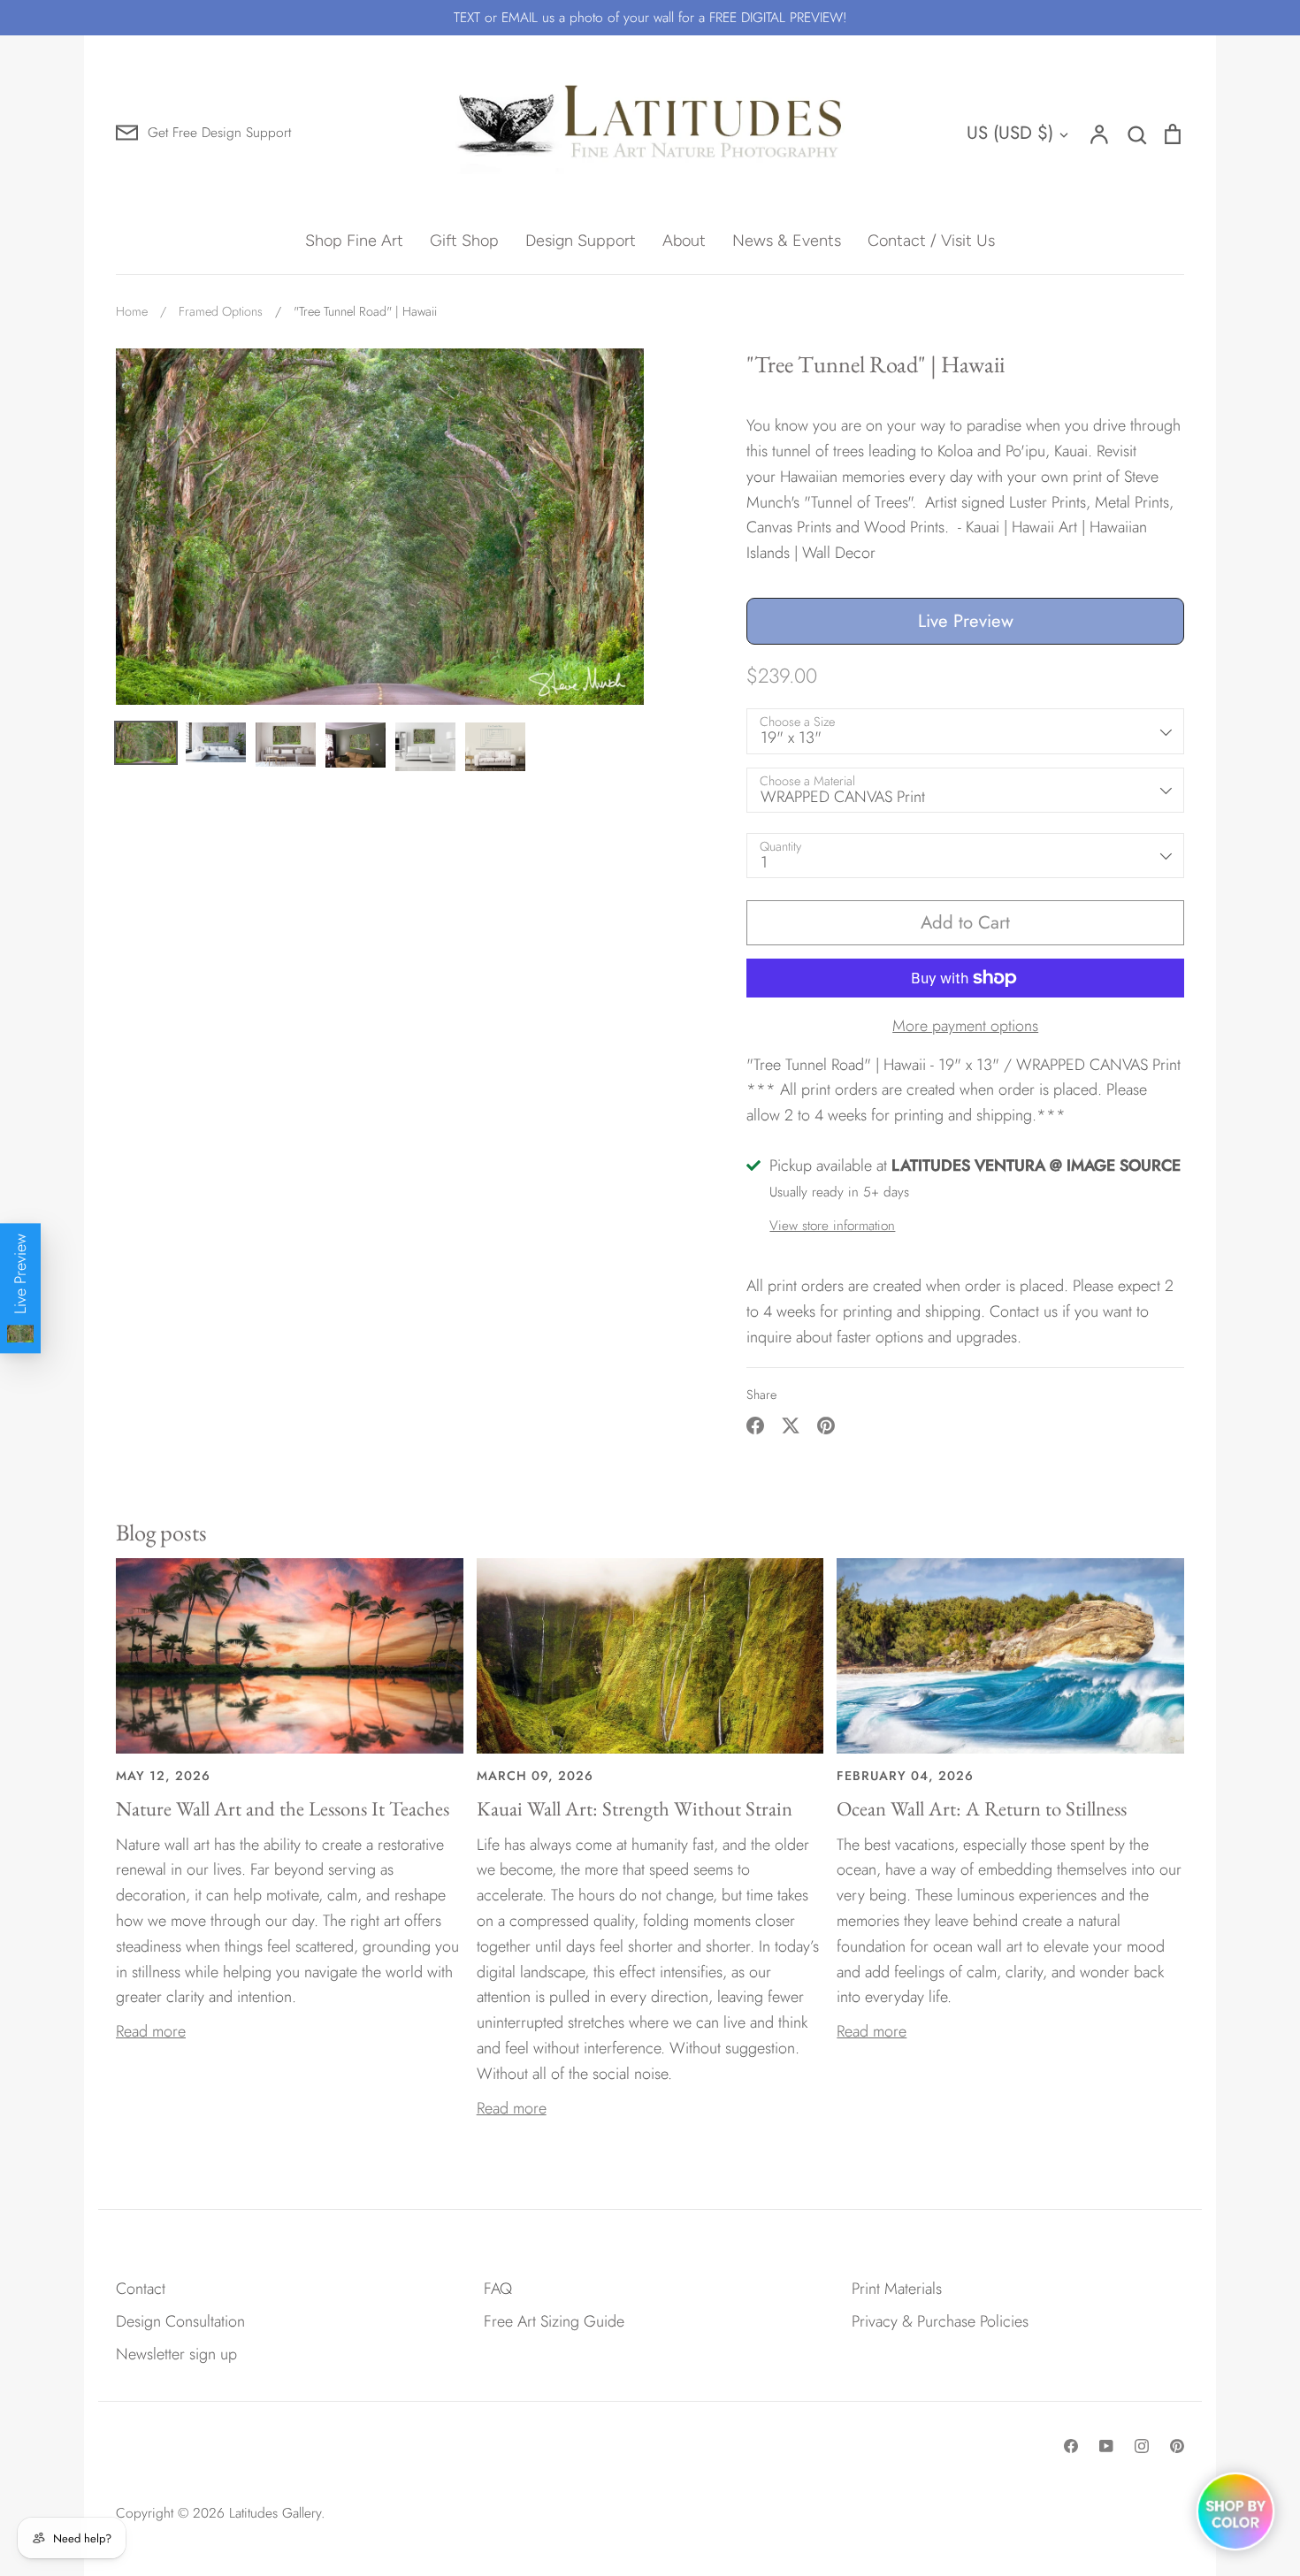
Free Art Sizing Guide (554, 2321)
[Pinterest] (1177, 2446)
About (684, 241)
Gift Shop (464, 241)
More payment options (965, 1026)
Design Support (581, 241)
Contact (141, 2289)
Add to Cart (965, 922)
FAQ (498, 2289)
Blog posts (161, 1532)
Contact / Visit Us (931, 241)
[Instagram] (1142, 2446)
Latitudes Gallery (275, 2513)
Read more (151, 2031)
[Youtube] (1106, 2446)
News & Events (787, 241)
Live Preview (966, 621)
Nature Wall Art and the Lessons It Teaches (283, 1808)
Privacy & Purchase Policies (940, 2321)
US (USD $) (1010, 133)
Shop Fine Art (354, 241)
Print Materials (897, 2289)
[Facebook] (1071, 2446)
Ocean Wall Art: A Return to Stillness (982, 1808)
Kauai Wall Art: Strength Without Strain (635, 1808)
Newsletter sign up (176, 2354)
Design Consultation (180, 2321)
